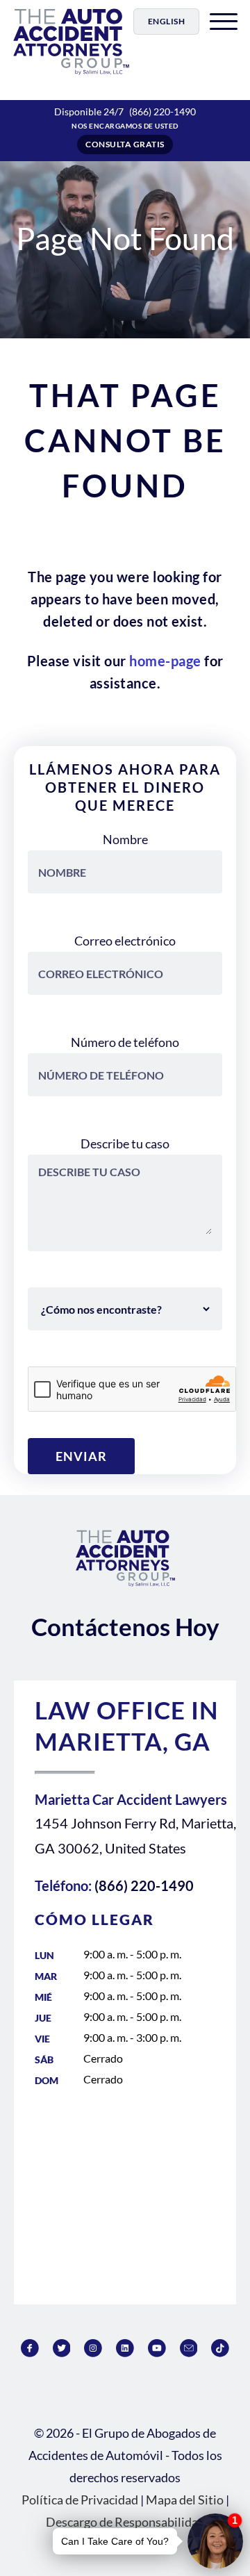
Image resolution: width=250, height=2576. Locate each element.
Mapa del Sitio (185, 2500)
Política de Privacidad (80, 2500)
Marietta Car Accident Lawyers (131, 1799)
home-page (165, 661)
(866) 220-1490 (162, 112)
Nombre (125, 839)
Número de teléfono (125, 1042)
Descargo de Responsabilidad (125, 2522)
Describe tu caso (125, 1143)
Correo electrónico (125, 941)
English (167, 21)
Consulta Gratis (125, 144)
